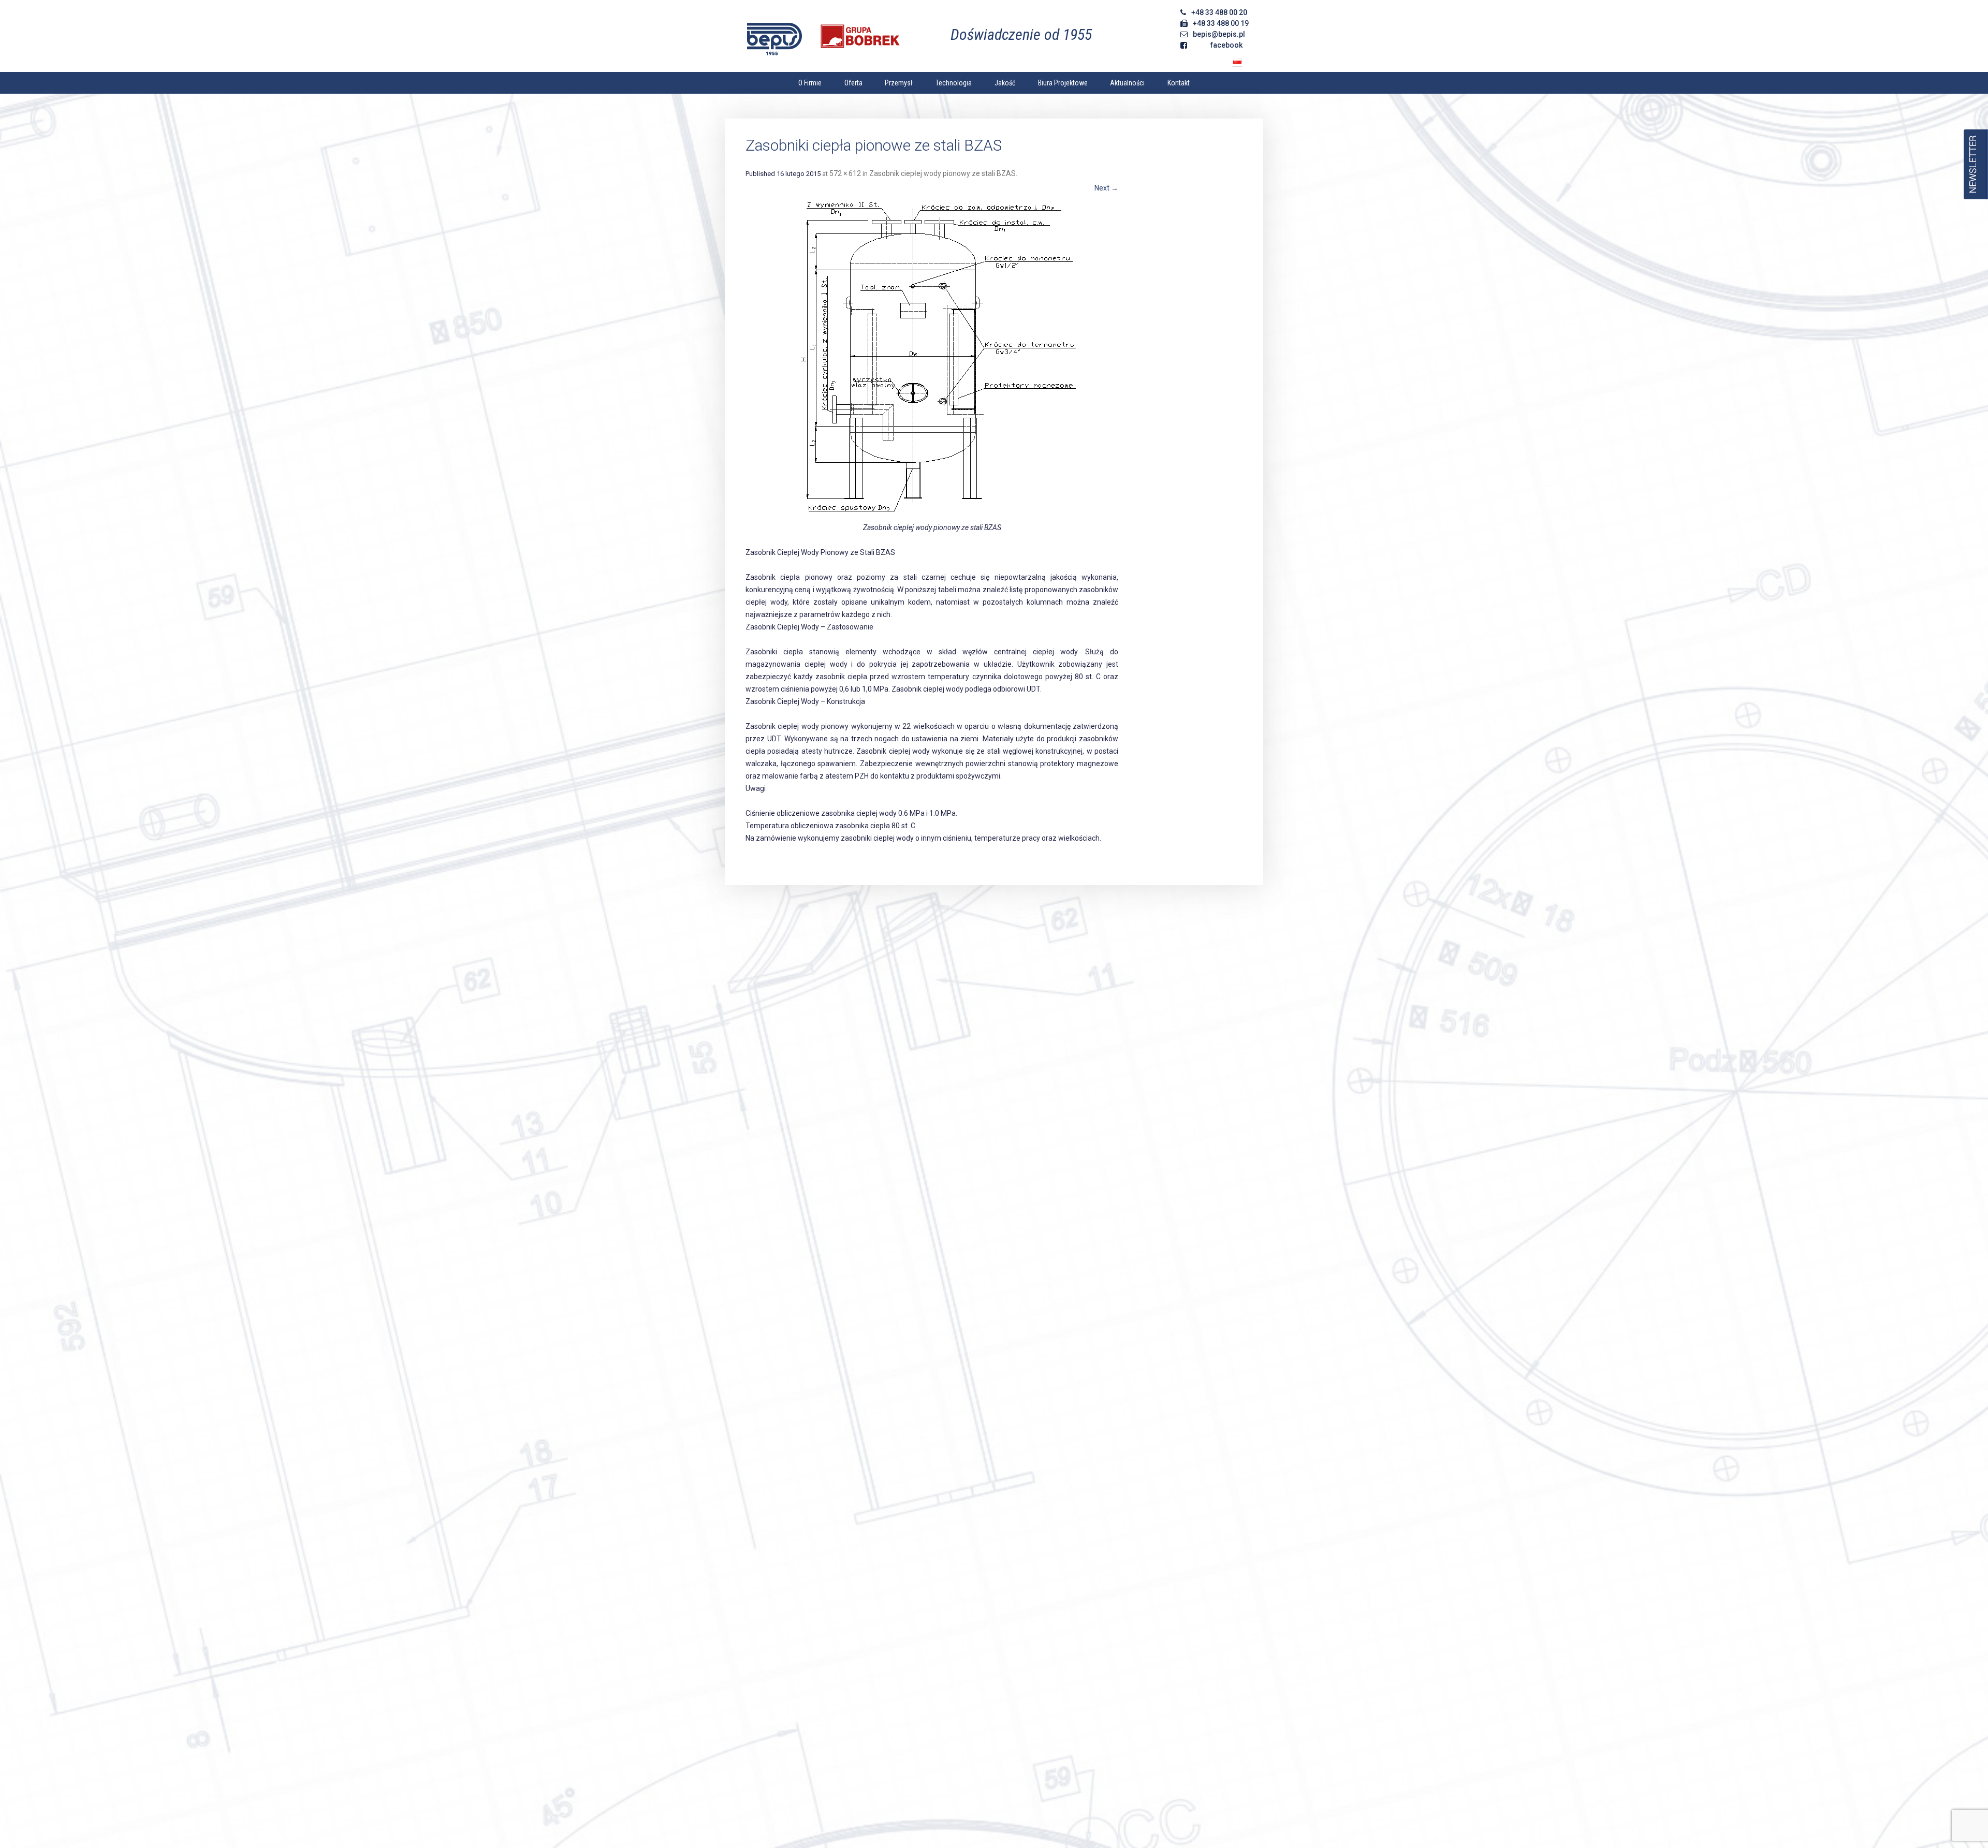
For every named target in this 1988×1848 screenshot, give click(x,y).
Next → (1106, 188)
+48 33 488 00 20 (1219, 12)
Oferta (853, 83)
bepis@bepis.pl (1219, 34)
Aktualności (1127, 83)
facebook (1226, 45)
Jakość (1005, 83)
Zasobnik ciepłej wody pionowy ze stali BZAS (942, 173)
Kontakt (1179, 83)
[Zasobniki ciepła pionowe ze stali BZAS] (932, 359)
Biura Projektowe (1063, 83)
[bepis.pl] (825, 37)
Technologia (954, 83)
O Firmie (810, 83)
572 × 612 (845, 173)
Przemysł (899, 83)
